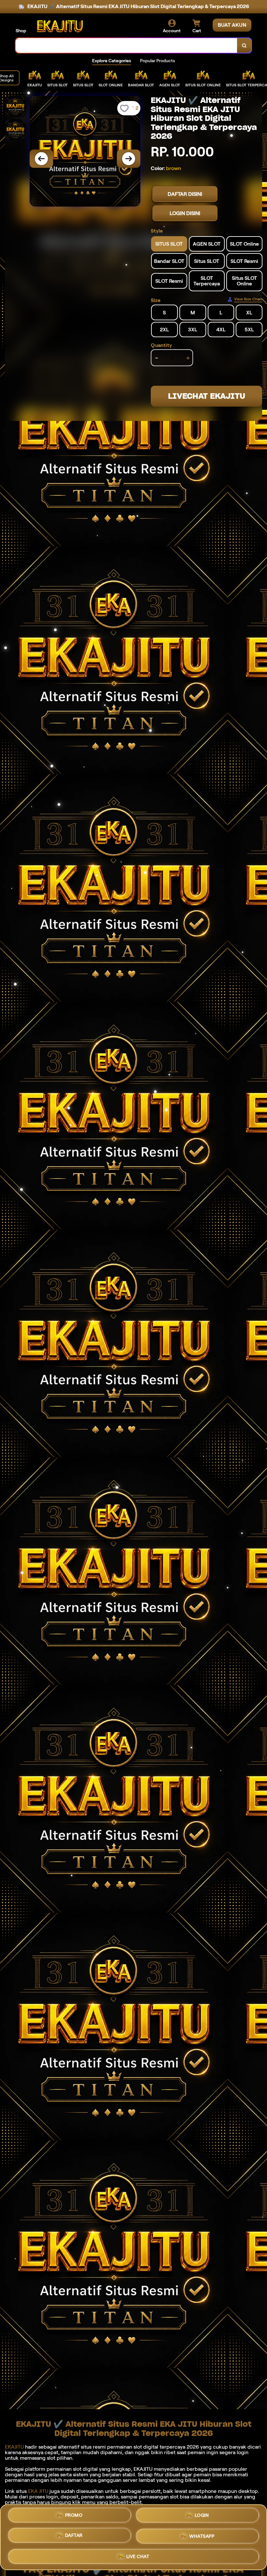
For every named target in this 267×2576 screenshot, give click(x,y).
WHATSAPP (202, 2536)
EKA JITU (38, 2491)
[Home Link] (60, 26)
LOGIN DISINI (185, 213)
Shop (21, 31)
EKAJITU (14, 2447)
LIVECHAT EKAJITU (207, 396)
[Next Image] (129, 159)
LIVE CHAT (138, 2555)
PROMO (74, 2517)
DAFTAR (74, 2537)
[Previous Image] (41, 159)
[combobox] (126, 45)
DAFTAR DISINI (185, 194)
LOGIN (202, 2518)
